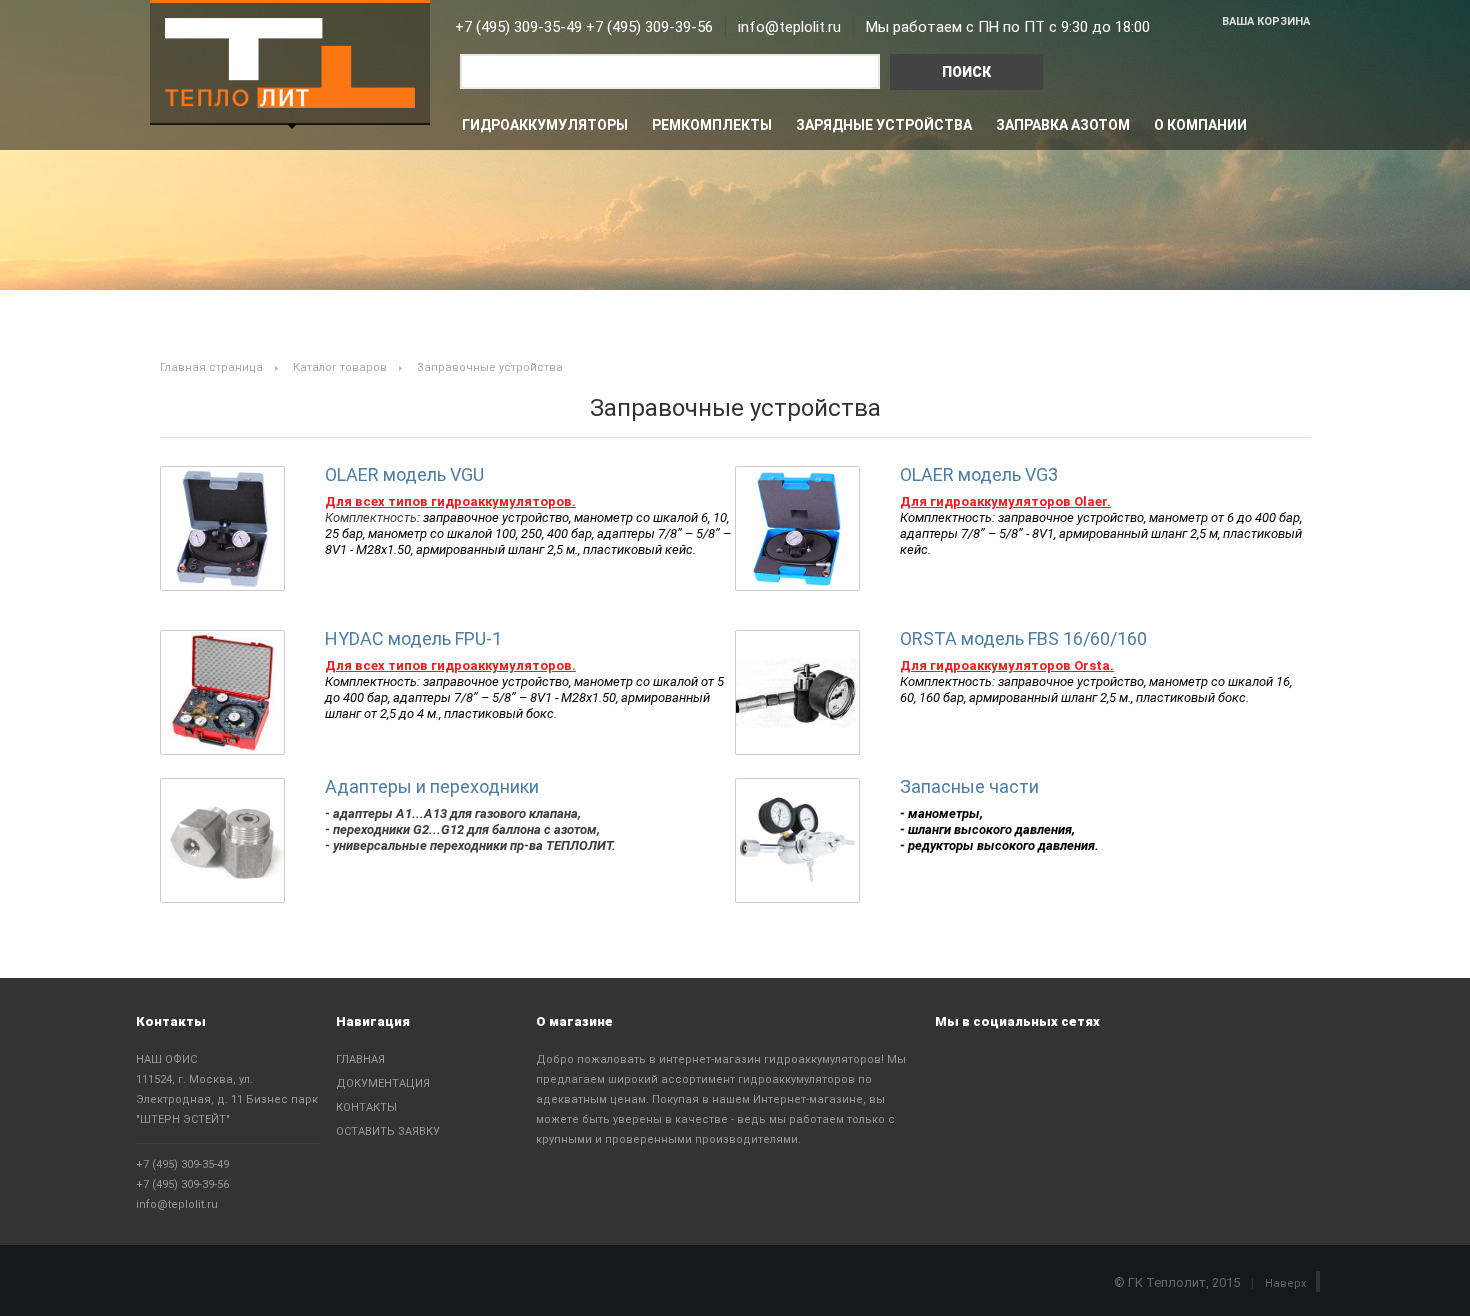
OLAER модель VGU (404, 474)
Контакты (366, 1107)
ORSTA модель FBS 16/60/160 (1023, 638)
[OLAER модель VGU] (222, 528)
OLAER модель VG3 (979, 474)
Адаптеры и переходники (432, 786)
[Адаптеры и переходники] (222, 840)
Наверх (1285, 1283)
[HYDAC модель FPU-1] (222, 692)
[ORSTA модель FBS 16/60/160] (797, 692)
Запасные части (969, 786)
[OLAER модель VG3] (797, 528)
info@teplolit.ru (177, 1204)
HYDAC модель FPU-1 (413, 638)
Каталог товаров (340, 367)
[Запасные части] (797, 840)
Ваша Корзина (1266, 21)
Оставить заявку (388, 1131)
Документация (383, 1083)
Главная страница (211, 367)
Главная (360, 1059)
